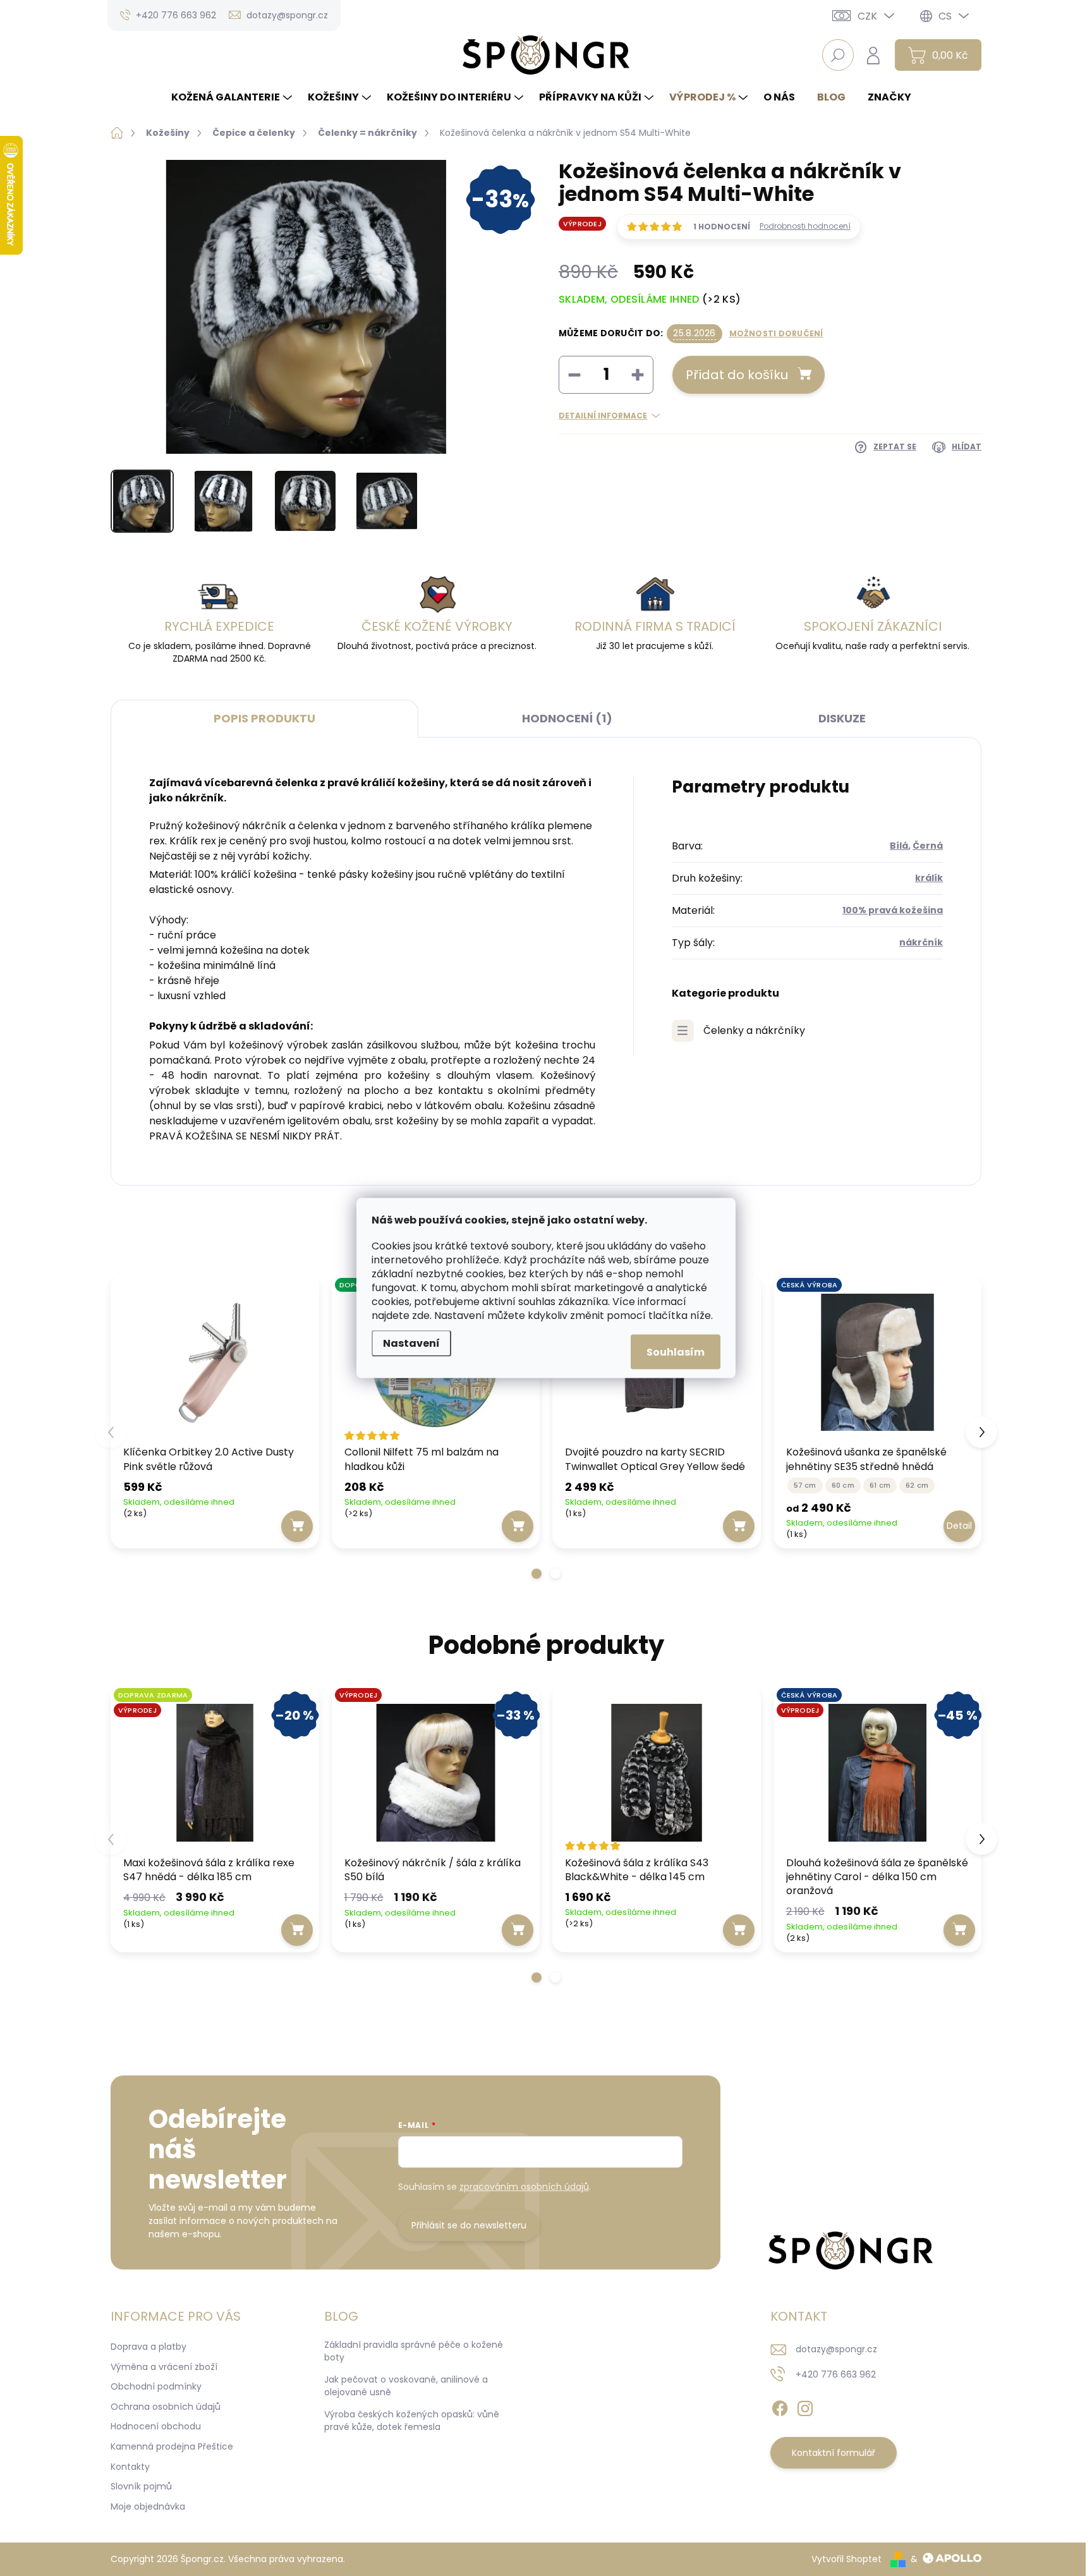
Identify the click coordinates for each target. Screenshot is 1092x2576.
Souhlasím (676, 1352)
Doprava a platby (149, 2347)
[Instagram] (805, 2406)
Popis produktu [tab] (264, 718)
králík (929, 878)
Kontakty (130, 2467)
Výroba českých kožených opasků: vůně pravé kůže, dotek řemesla (412, 2421)
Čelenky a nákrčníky (754, 1030)
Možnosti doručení (776, 334)
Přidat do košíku (737, 375)
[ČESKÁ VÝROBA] (878, 1363)
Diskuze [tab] (842, 718)
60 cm (843, 1485)
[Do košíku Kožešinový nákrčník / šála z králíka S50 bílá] (518, 1930)
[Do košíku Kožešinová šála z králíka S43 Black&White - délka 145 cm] (739, 1930)
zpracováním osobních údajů (524, 2187)
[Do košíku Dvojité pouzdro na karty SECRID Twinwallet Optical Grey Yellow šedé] (739, 1526)
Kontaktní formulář (834, 2453)
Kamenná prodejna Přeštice (172, 2446)
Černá (928, 846)
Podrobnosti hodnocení (805, 226)
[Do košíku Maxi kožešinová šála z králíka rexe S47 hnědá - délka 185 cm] (297, 1930)
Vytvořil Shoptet (846, 2559)
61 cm (880, 1485)
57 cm (805, 1485)
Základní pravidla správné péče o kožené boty (414, 2351)
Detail (959, 1526)
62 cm (917, 1485)
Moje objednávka (148, 2506)
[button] (537, 1574)
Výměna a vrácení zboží (164, 2367)
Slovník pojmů (141, 2486)
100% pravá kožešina (893, 910)
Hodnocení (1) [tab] (567, 718)
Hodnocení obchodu (156, 2426)
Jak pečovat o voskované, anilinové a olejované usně (406, 2386)
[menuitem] (233, 97)
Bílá (899, 846)
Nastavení (411, 1343)
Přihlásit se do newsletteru (469, 2225)
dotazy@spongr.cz (836, 2349)
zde (421, 1315)
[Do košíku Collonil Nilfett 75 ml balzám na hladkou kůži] (518, 1526)
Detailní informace (603, 416)
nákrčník (921, 942)
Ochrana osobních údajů (166, 2407)
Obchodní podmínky (156, 2386)
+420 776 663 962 (836, 2374)
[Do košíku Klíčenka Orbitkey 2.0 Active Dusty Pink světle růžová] (297, 1526)
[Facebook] (780, 2406)
